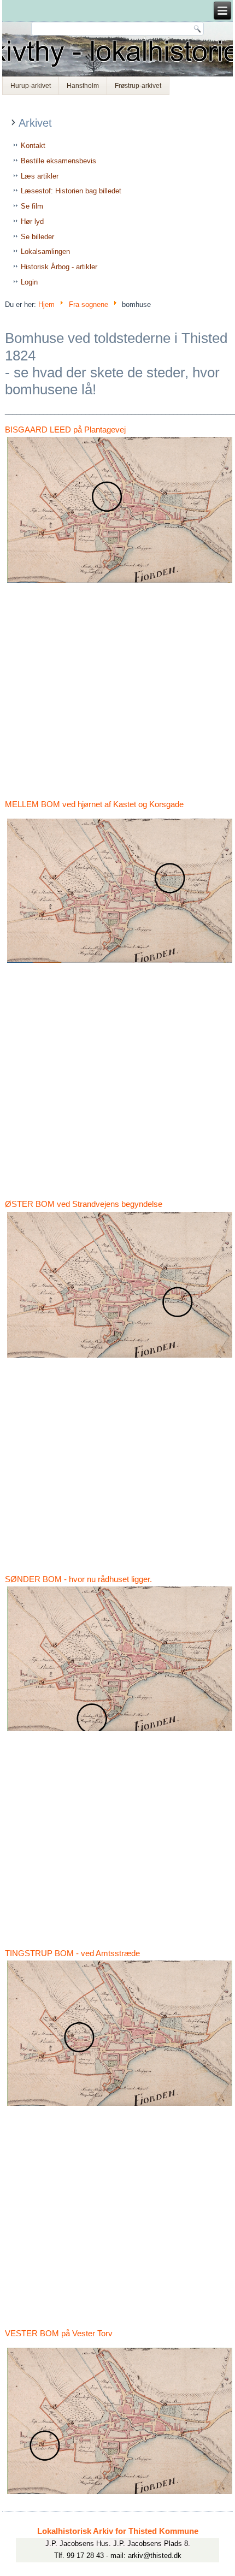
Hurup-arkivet (31, 86)
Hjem (46, 304)
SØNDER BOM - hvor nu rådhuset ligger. (78, 1579)
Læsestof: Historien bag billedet (71, 191)
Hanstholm (83, 86)
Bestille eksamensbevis (58, 161)
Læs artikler (40, 176)
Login (29, 282)
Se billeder (37, 237)
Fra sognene (89, 304)
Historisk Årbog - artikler (59, 267)
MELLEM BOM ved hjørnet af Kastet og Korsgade (94, 804)
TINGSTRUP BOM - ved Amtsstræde (72, 1953)
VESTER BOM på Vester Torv (59, 2333)
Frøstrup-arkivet (138, 86)
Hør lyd (32, 221)
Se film (32, 206)
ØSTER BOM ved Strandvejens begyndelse (84, 1204)
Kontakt (33, 146)
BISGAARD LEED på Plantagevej (65, 430)
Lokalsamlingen (45, 251)
